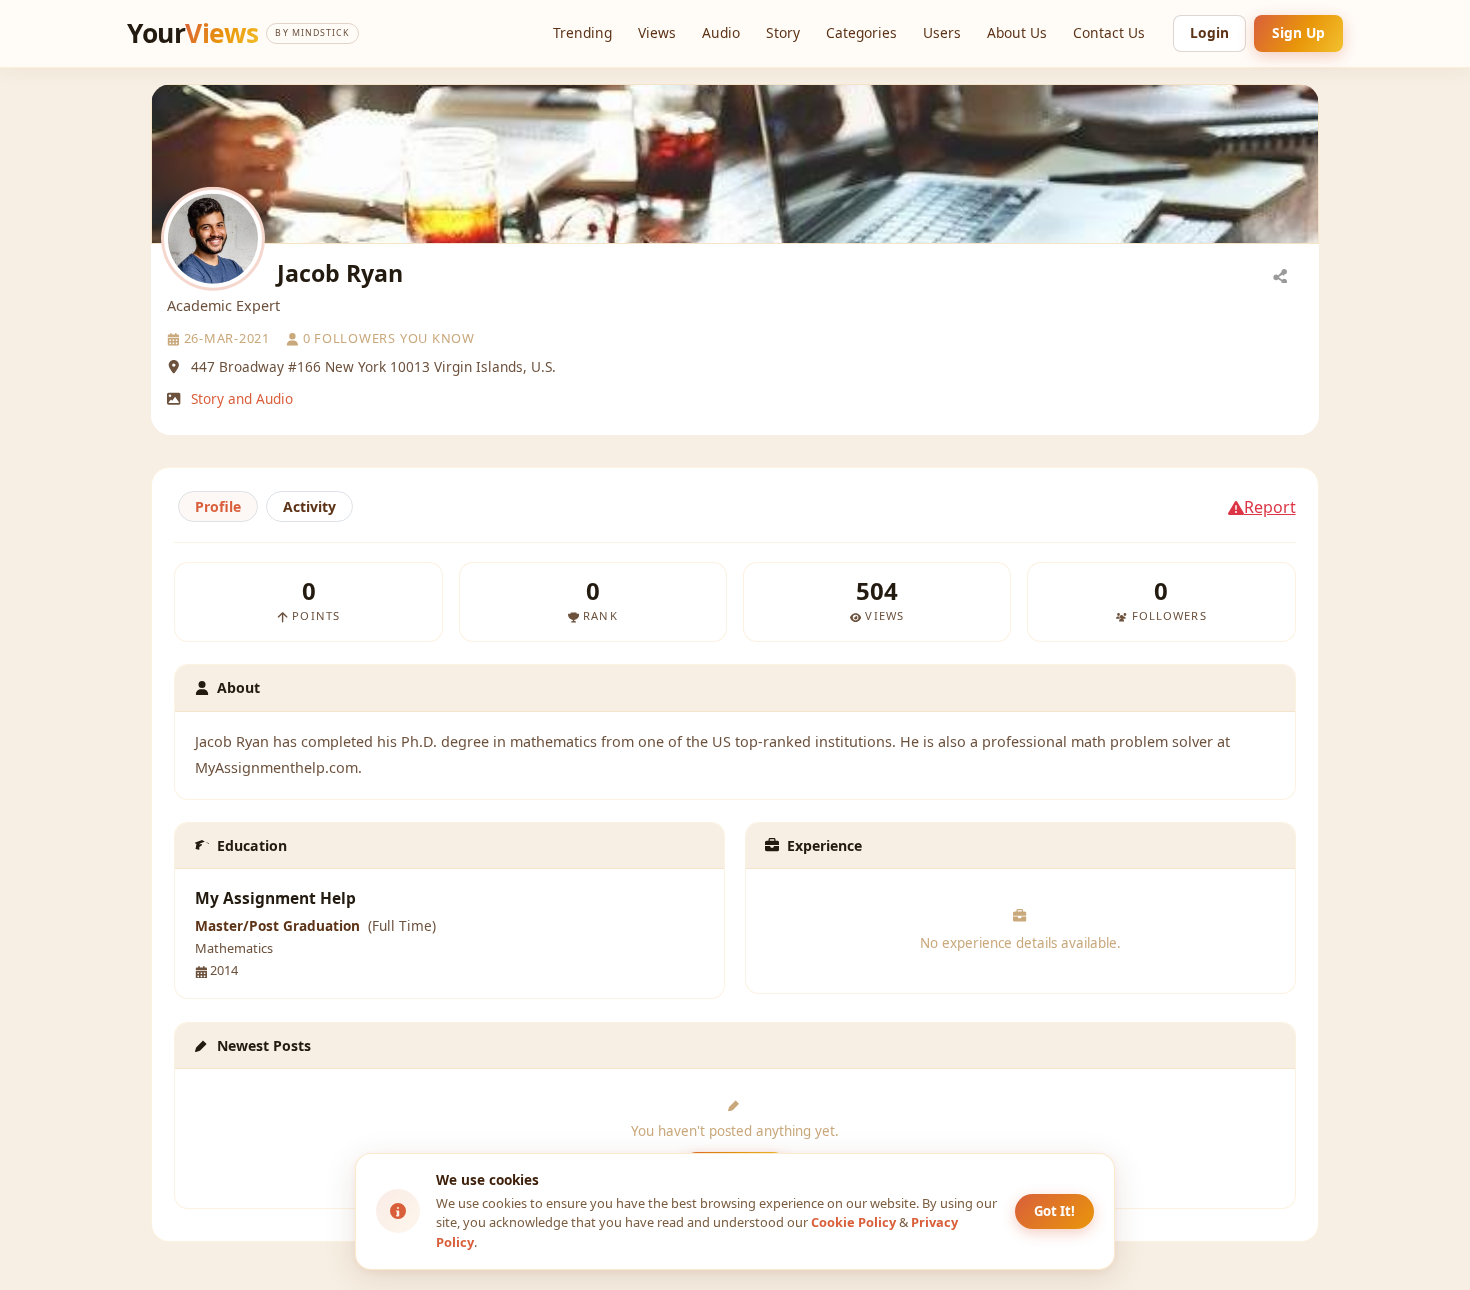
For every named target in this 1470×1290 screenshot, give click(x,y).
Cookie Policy (853, 1222)
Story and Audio (242, 398)
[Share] (1280, 275)
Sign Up (1298, 32)
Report (1270, 507)
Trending (582, 32)
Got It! (1054, 1211)
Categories (861, 32)
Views (657, 32)
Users (942, 32)
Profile (218, 506)
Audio (721, 32)
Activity (309, 506)
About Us (1017, 32)
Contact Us (1109, 32)
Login (1209, 32)
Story (783, 32)
